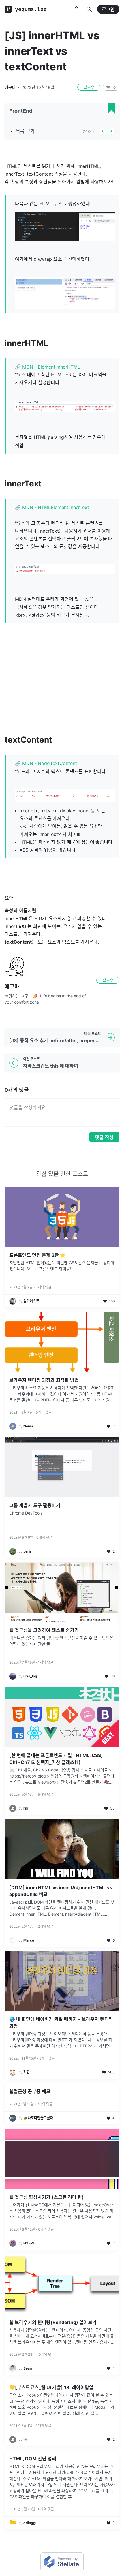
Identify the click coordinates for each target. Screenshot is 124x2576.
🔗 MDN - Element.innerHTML (47, 367)
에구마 (10, 87)
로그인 (108, 10)
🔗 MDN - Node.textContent (46, 763)
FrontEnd (21, 111)
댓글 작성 (104, 1137)
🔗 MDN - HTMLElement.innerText (52, 507)
